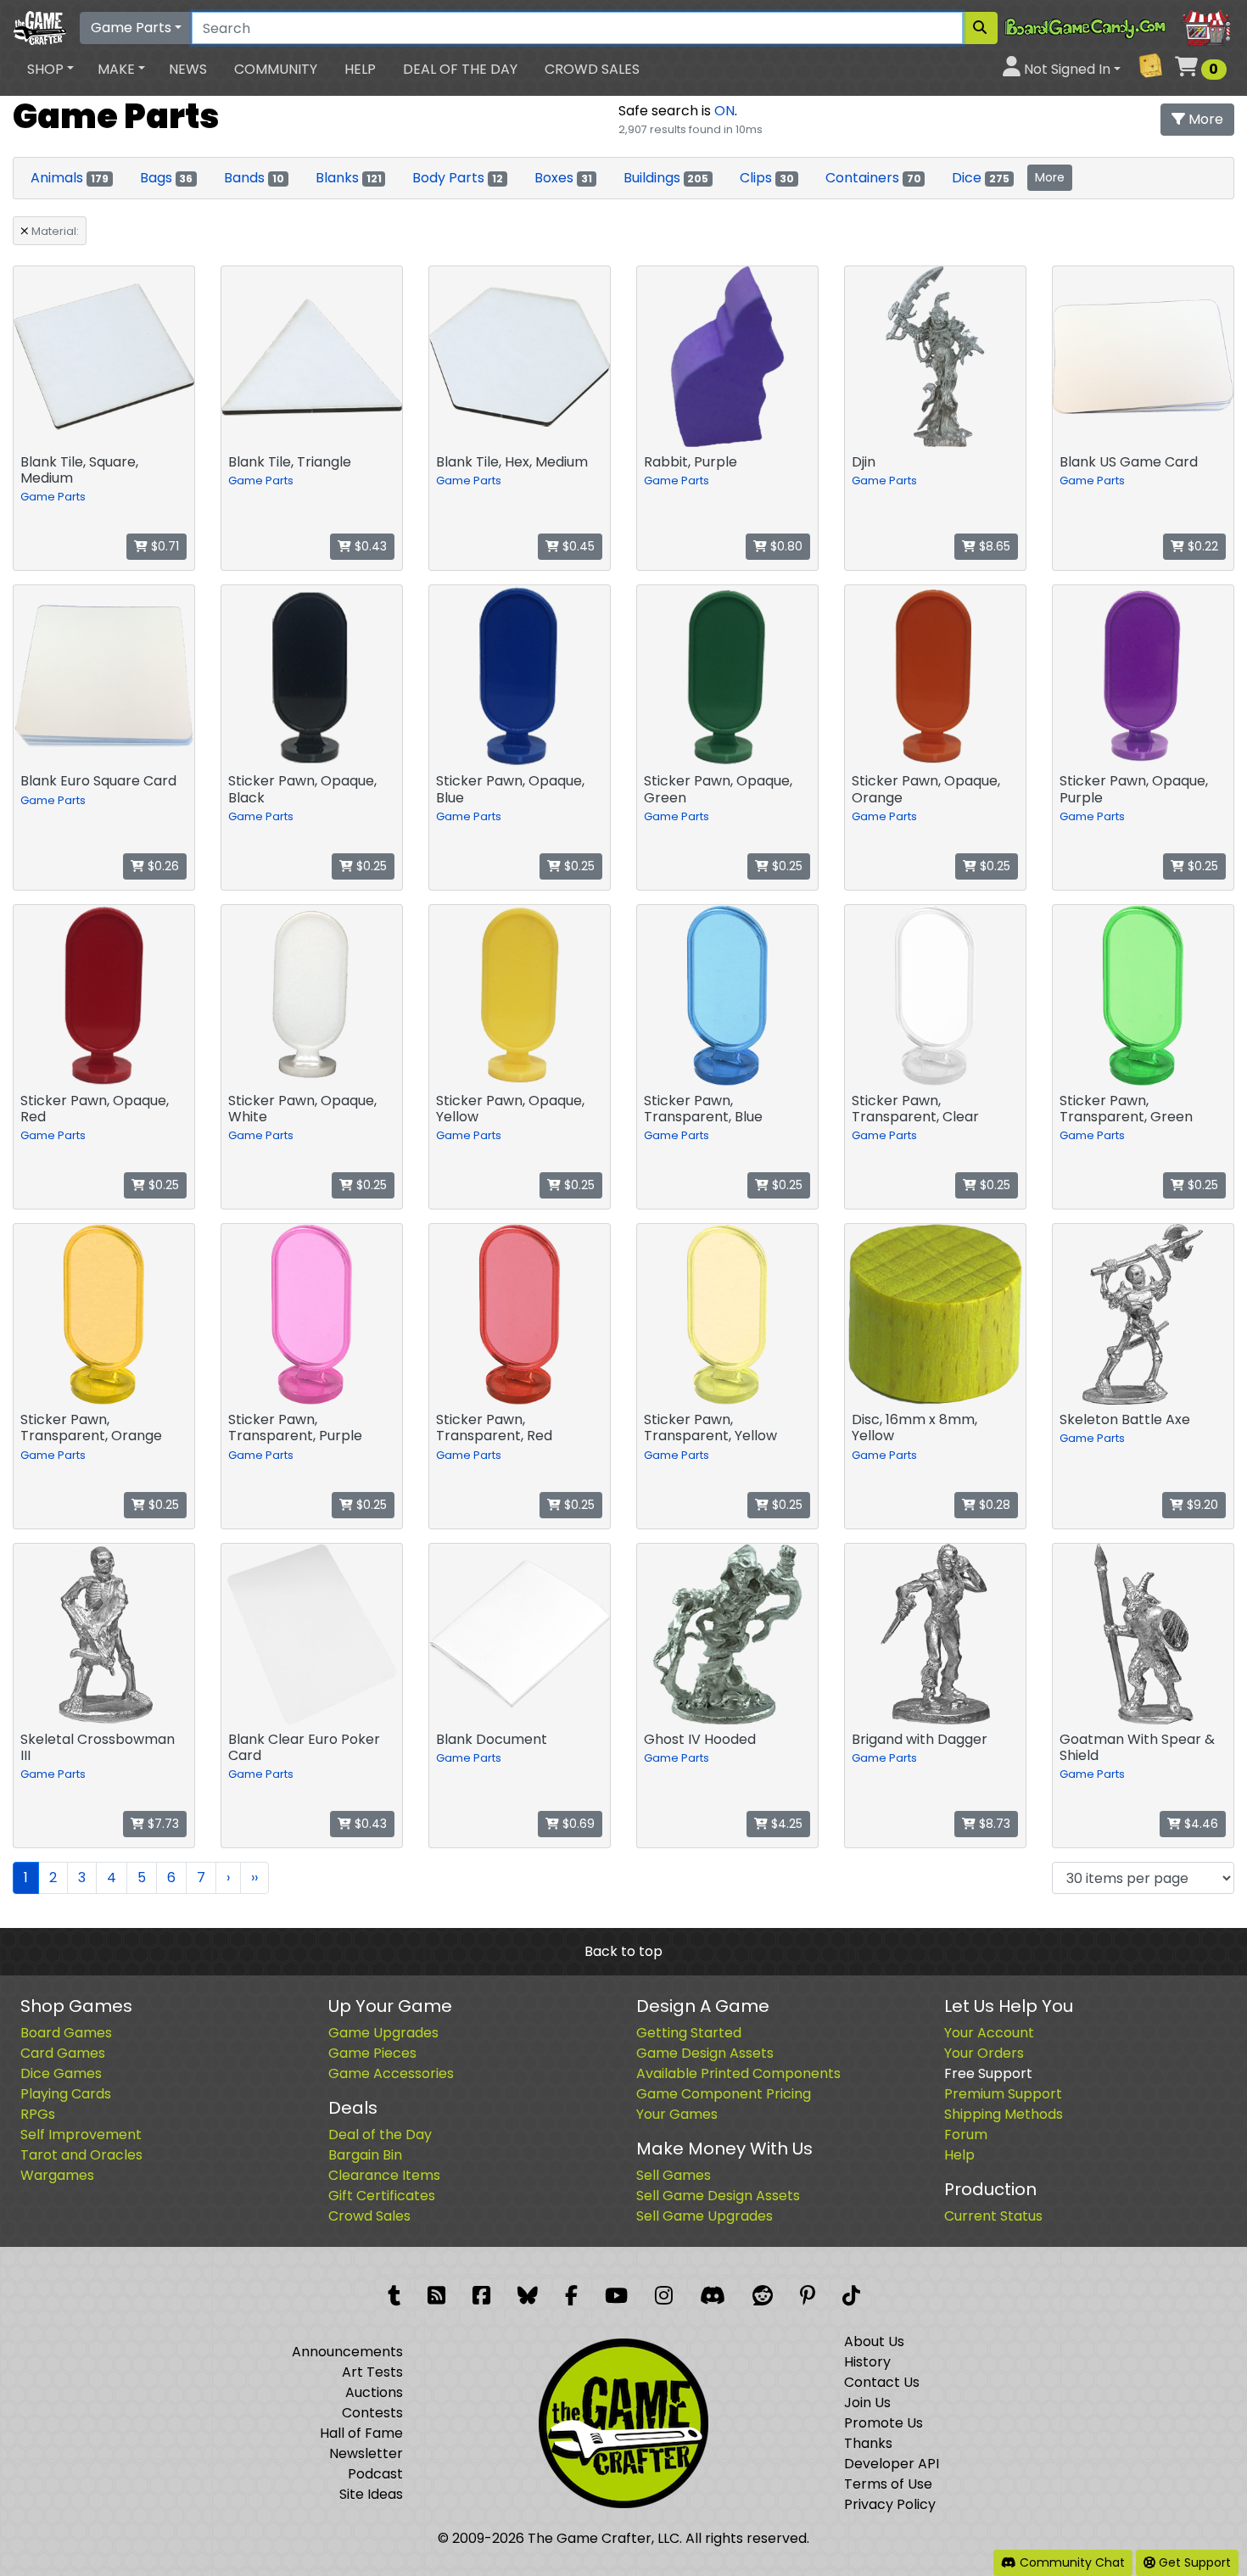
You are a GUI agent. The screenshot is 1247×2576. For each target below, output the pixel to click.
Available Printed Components (738, 2073)
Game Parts (131, 28)
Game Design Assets (705, 2053)
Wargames (57, 2175)
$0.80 (785, 546)
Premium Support (1003, 2094)
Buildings (666, 178)
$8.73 (993, 1824)
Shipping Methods (1004, 2114)
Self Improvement (81, 2135)
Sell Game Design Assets (718, 2196)
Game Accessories (391, 2073)
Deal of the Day (460, 69)
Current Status (993, 2216)
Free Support (988, 2073)
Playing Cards (66, 2094)
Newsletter (366, 2453)
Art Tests (372, 2372)
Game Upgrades (383, 2033)
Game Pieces (372, 2053)
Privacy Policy (890, 2504)
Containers (873, 178)
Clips (767, 178)
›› (254, 1878)
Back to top (623, 1951)
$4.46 (1199, 1824)
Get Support (1193, 2562)
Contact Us (882, 2382)
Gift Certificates (382, 2196)
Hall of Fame (361, 2433)
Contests (372, 2413)
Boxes (563, 178)
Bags (167, 178)
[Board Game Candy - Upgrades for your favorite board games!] (1119, 27)
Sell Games (674, 2175)
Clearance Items (384, 2175)
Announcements (347, 2352)
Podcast (375, 2474)
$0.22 (1201, 546)
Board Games (66, 2033)
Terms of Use (888, 2484)
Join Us (867, 2403)
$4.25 (785, 1824)
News (188, 69)
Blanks (349, 178)
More (1204, 119)
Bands (254, 178)
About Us (874, 2341)
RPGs (38, 2114)
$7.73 (162, 1824)
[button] (50, 70)
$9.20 (1201, 1505)
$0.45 (577, 546)
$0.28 (993, 1505)
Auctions (374, 2392)
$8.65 (993, 546)
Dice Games (61, 2073)
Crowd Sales (592, 69)
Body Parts (458, 178)
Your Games (677, 2114)
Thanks (868, 2443)
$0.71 (163, 546)
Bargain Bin (365, 2155)
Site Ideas (371, 2494)
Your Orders (984, 2053)
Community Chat (1071, 2562)
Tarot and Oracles (81, 2155)
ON (724, 111)
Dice (981, 178)
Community (276, 69)
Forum (966, 2135)
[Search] (980, 28)
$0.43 (369, 546)
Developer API (892, 2464)
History (867, 2362)
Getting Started (689, 2033)
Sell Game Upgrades (705, 2216)
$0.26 (162, 866)
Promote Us (884, 2423)
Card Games (63, 2053)
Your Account (989, 2033)
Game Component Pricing (724, 2094)
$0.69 (577, 1824)
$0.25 (370, 866)
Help (360, 69)
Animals (70, 178)
